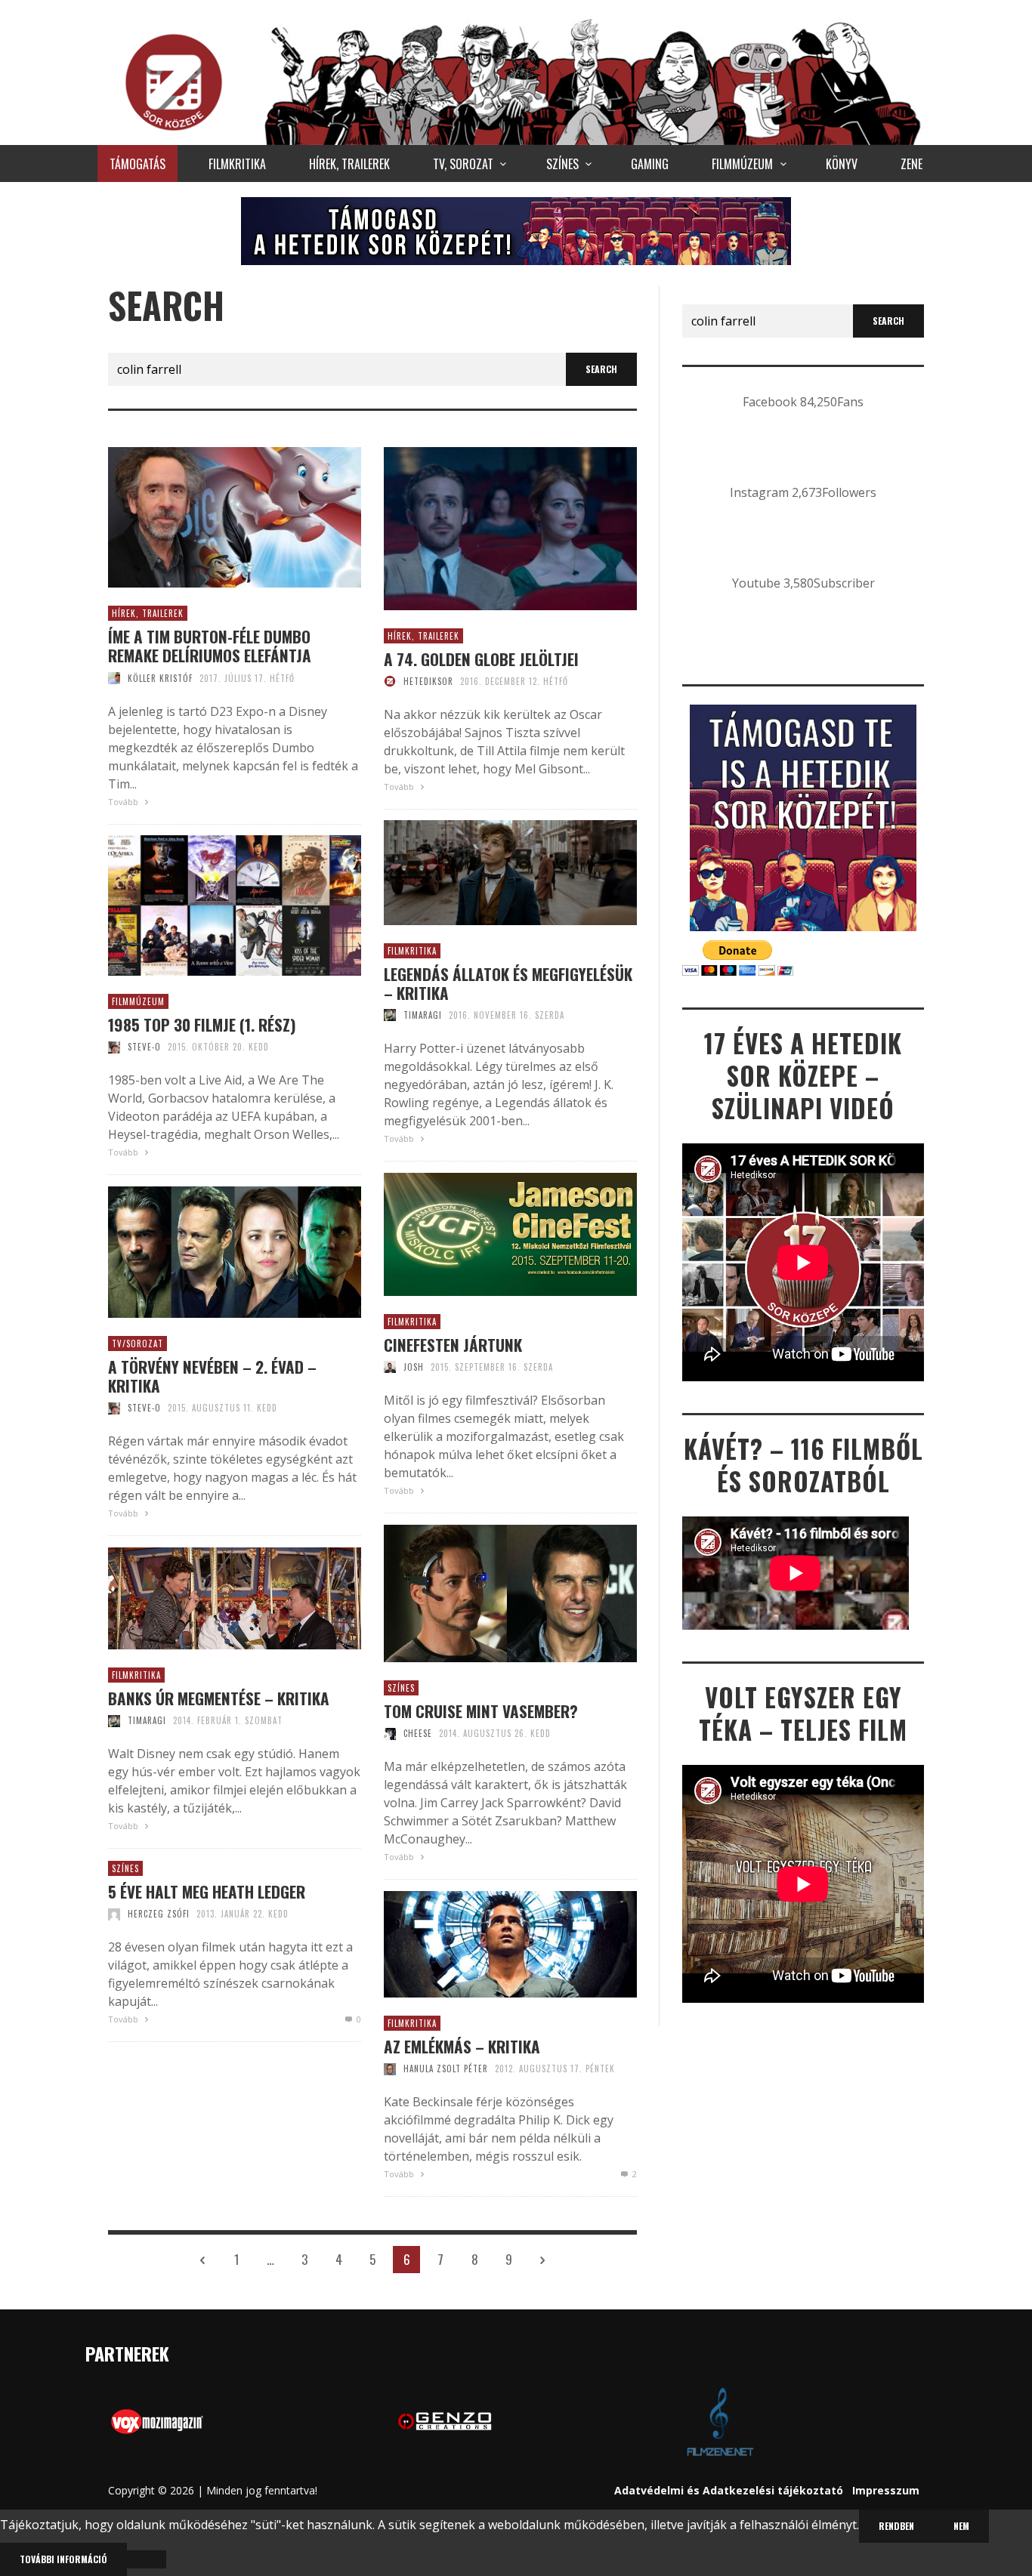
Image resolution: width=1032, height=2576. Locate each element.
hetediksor (428, 681)
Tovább (124, 802)
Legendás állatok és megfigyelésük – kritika (508, 983)
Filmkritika (412, 951)
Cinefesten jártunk (453, 1345)
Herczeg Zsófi (159, 1914)
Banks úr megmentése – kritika (219, 1698)
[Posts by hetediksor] (390, 681)
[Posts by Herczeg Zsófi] (114, 1914)
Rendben (896, 2526)
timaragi (423, 1015)
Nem (961, 2526)
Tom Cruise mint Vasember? (481, 1711)
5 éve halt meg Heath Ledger (207, 1891)
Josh (414, 1367)
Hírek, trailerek (148, 613)
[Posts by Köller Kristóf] (114, 678)
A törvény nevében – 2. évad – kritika (212, 1376)
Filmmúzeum (138, 1001)
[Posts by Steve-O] (114, 1047)
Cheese (418, 1733)
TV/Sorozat (137, 1344)
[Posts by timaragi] (390, 1015)
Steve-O (144, 1047)
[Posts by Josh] (390, 1367)
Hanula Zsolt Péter (446, 2069)
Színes (401, 1688)
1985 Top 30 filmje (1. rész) (202, 1024)
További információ (63, 2559)
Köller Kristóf (160, 678)
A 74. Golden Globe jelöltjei (481, 659)
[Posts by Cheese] (390, 1733)
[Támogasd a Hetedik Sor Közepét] (516, 230)
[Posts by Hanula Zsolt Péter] (390, 2069)
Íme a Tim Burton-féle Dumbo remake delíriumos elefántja (210, 646)
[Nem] (147, 2559)
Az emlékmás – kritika (462, 2046)
